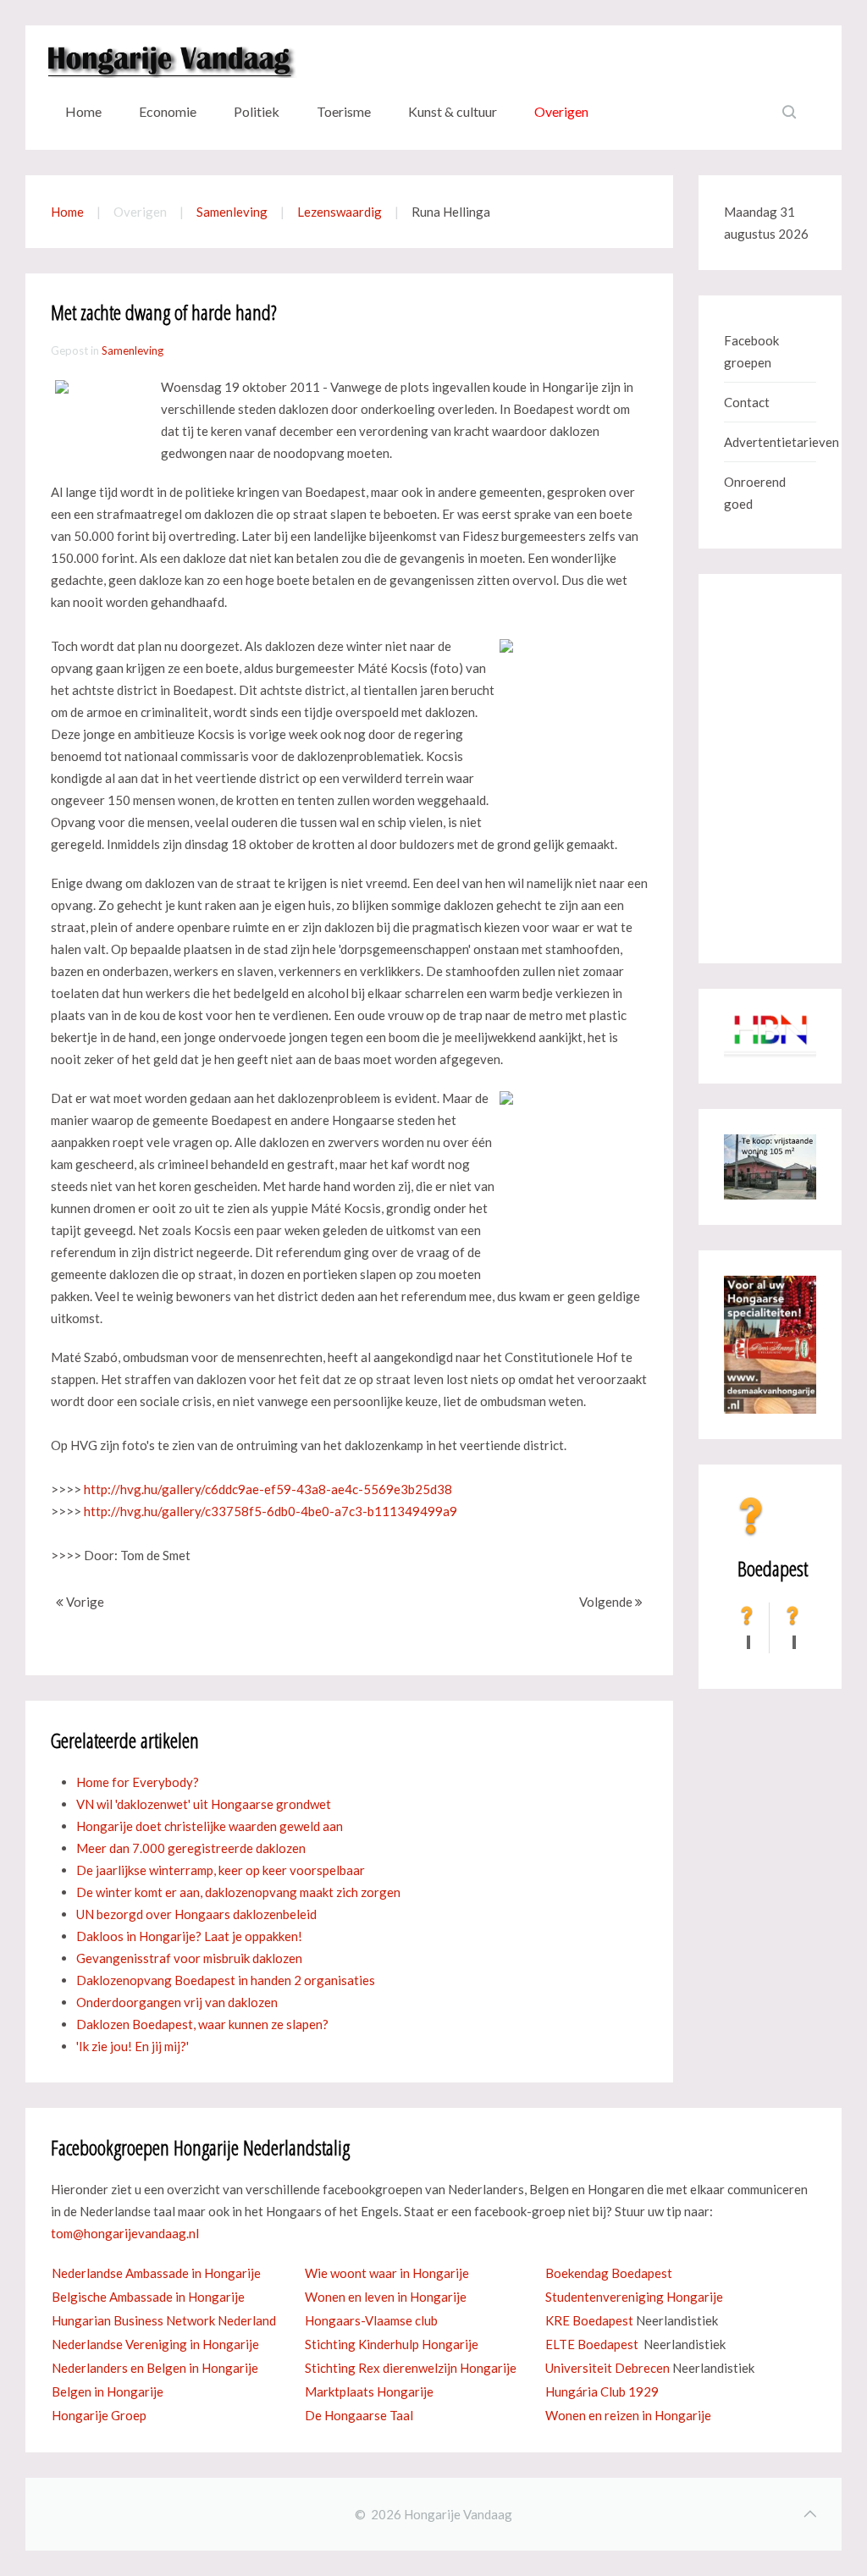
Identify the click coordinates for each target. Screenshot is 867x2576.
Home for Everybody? (138, 1782)
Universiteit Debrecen (607, 2368)
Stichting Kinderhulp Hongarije (392, 2344)
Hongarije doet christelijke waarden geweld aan (210, 1826)
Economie (168, 111)
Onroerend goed (755, 493)
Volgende (607, 1602)
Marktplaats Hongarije (369, 2391)
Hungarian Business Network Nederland (164, 2320)
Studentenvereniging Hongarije (634, 2297)
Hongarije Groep (99, 2415)
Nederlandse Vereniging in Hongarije (155, 2344)
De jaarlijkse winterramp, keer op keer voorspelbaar (221, 1870)
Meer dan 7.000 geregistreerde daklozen (191, 1848)
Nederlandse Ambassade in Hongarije (156, 2273)
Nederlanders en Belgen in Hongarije (155, 2368)
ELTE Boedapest (592, 2344)
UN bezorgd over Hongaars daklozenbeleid (196, 1914)
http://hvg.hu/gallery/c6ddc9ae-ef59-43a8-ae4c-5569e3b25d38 (268, 1489)
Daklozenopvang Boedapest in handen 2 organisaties (226, 1980)
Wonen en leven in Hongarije (386, 2297)
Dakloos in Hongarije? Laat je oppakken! (189, 1936)
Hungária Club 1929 (602, 2391)
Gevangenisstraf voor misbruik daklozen (189, 1958)
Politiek (257, 111)
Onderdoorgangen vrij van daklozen (177, 2002)
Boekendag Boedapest (609, 2273)
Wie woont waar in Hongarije (387, 2273)
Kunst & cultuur (453, 111)
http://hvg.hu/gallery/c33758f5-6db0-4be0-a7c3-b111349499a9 (271, 1511)
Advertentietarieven (770, 442)
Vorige (84, 1602)
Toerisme (344, 111)
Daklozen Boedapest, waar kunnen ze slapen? (202, 2024)
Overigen (561, 111)
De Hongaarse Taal (359, 2415)
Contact (747, 402)
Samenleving (232, 212)
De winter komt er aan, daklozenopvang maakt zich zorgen (238, 1892)
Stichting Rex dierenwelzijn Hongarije (411, 2368)
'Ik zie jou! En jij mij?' (133, 2046)
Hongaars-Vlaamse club (371, 2320)
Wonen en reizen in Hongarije (628, 2415)
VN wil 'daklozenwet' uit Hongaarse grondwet (204, 1804)
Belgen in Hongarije (108, 2391)
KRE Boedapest (589, 2320)
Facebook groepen (751, 351)
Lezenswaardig (340, 212)
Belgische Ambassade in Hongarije (148, 2297)
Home (83, 111)
